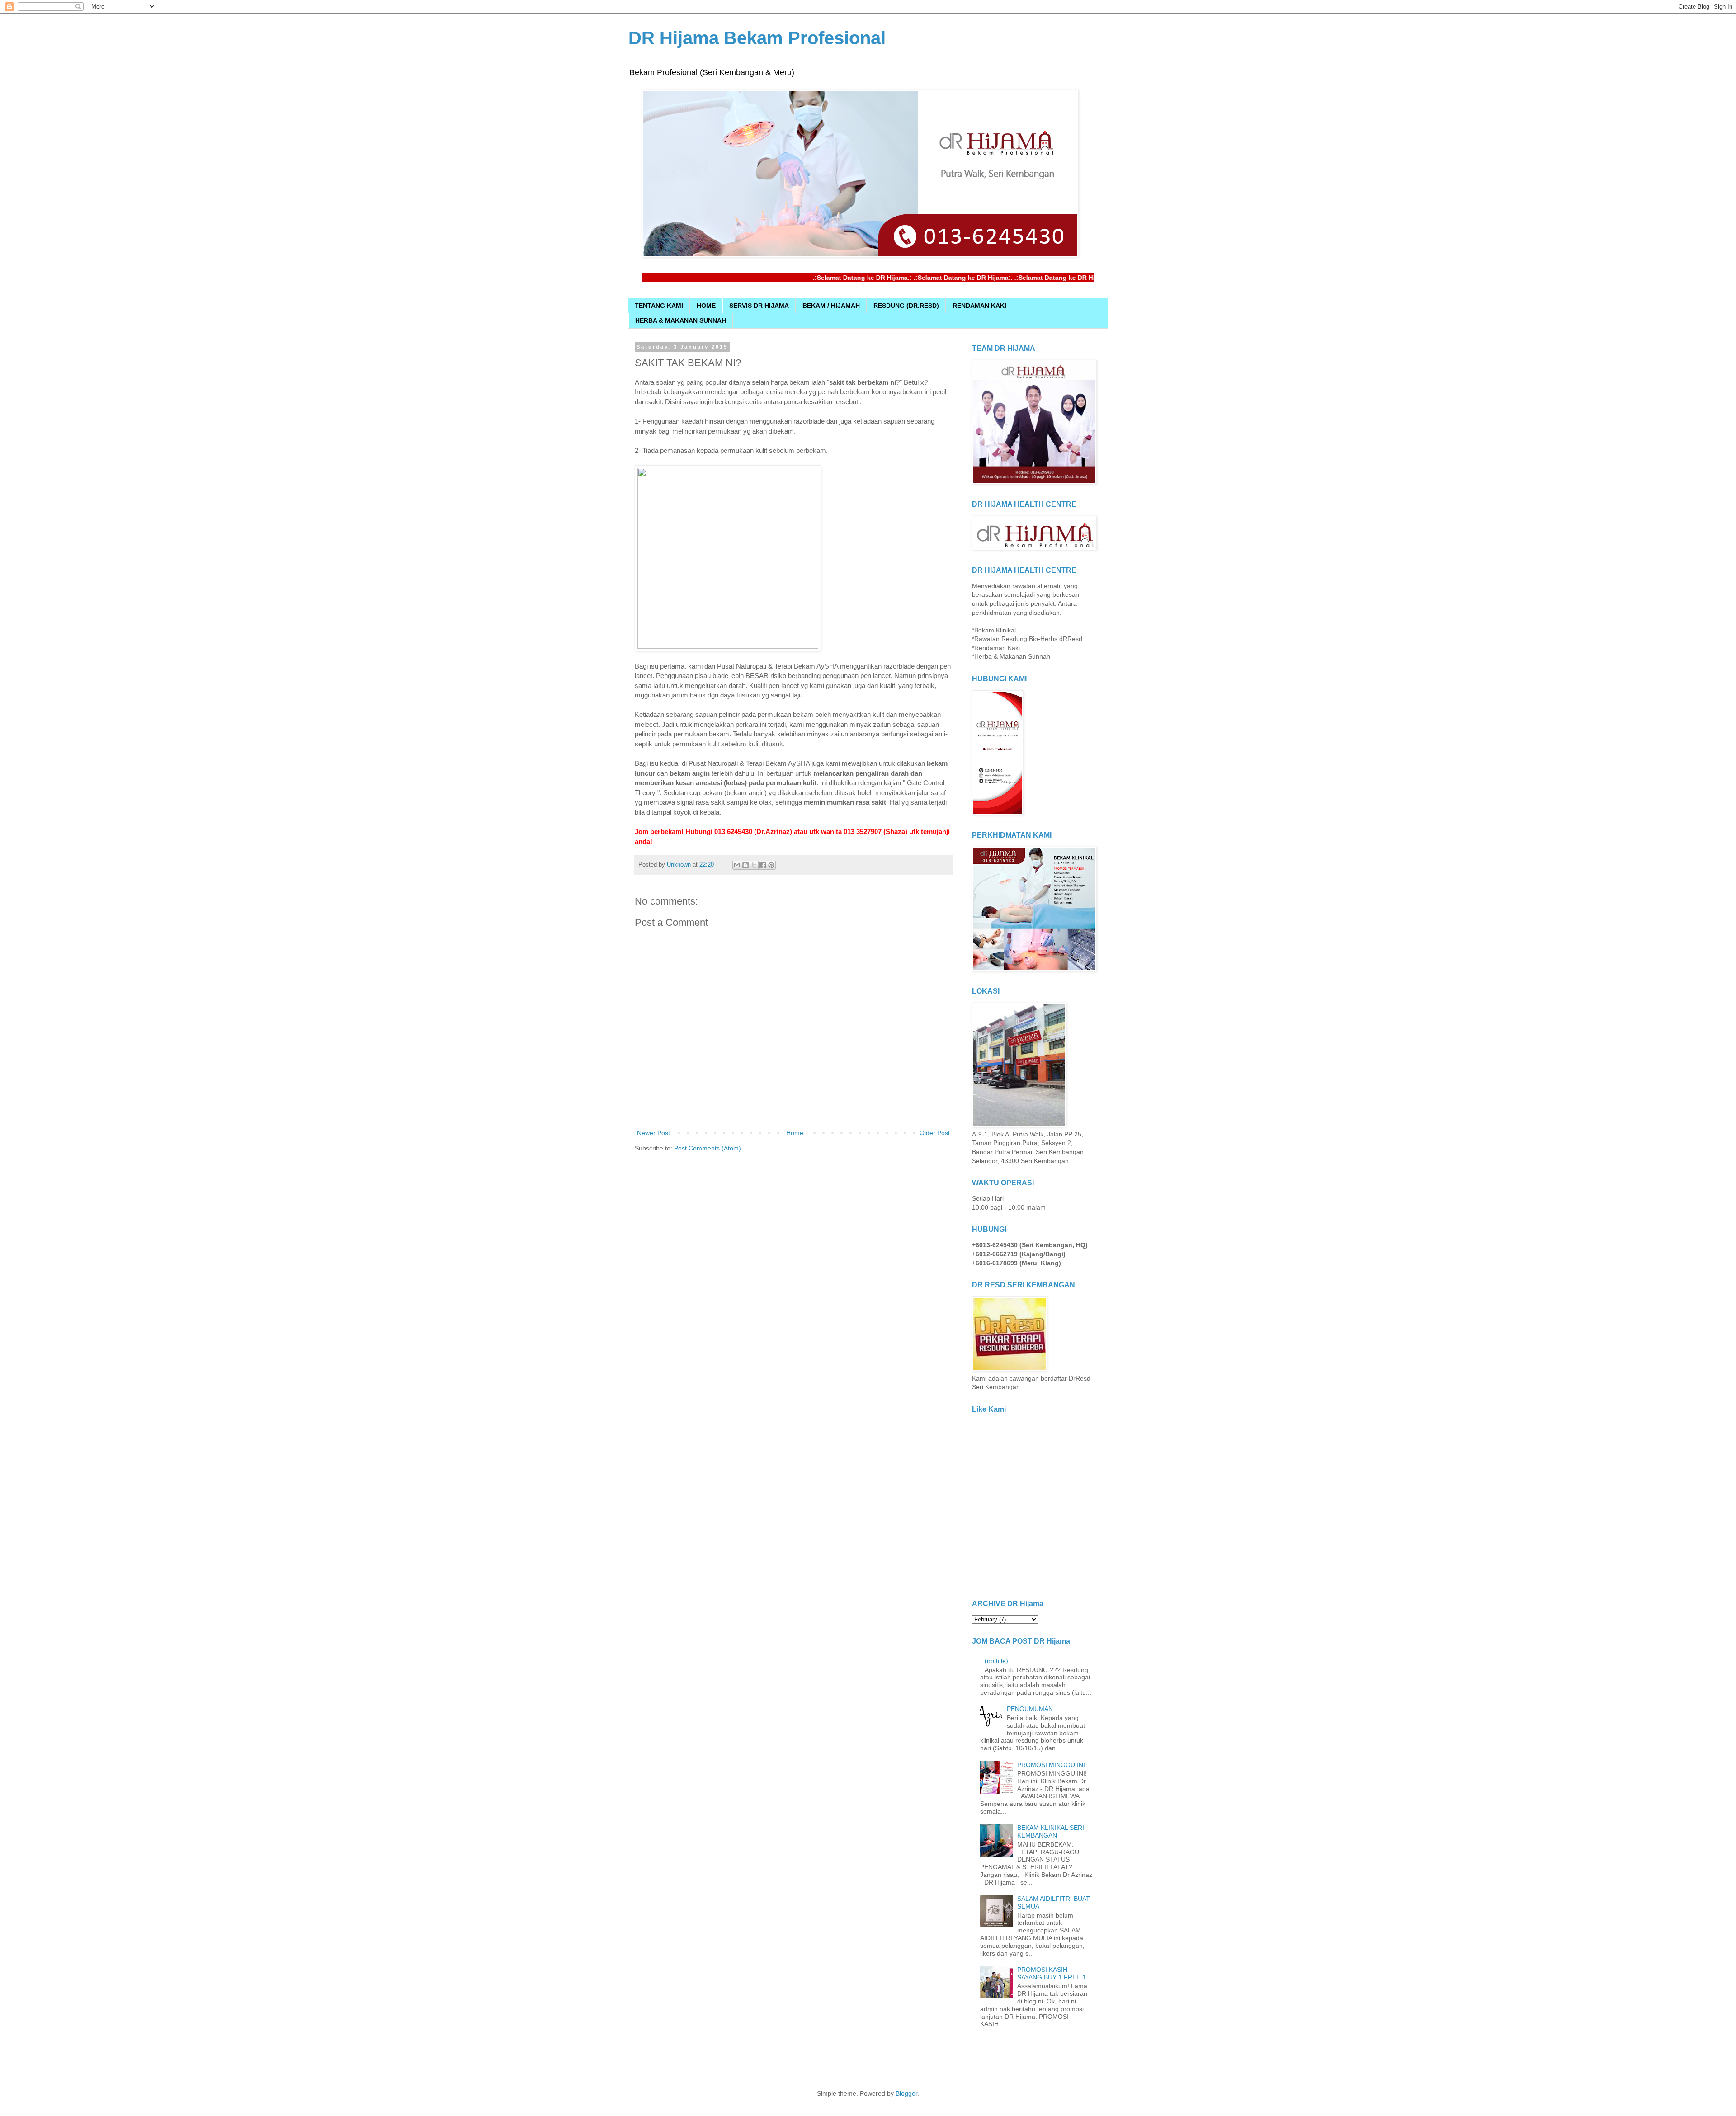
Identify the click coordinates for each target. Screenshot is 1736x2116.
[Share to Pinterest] (771, 865)
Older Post (935, 1133)
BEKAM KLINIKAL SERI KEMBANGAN (1051, 1831)
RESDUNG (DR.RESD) (906, 306)
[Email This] (737, 865)
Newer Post (653, 1133)
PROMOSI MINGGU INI (1051, 1765)
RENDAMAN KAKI (979, 306)
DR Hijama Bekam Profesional (757, 38)
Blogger (906, 2093)
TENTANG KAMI (659, 306)
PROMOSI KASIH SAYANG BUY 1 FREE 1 (1052, 1973)
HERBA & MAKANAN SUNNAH (681, 320)
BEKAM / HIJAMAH (831, 306)
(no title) (996, 1661)
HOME (706, 306)
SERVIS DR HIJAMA (759, 306)
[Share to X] (754, 865)
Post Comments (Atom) (708, 1148)
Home (795, 1133)
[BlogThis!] (745, 865)
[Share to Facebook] (763, 865)
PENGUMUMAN (1030, 1709)
